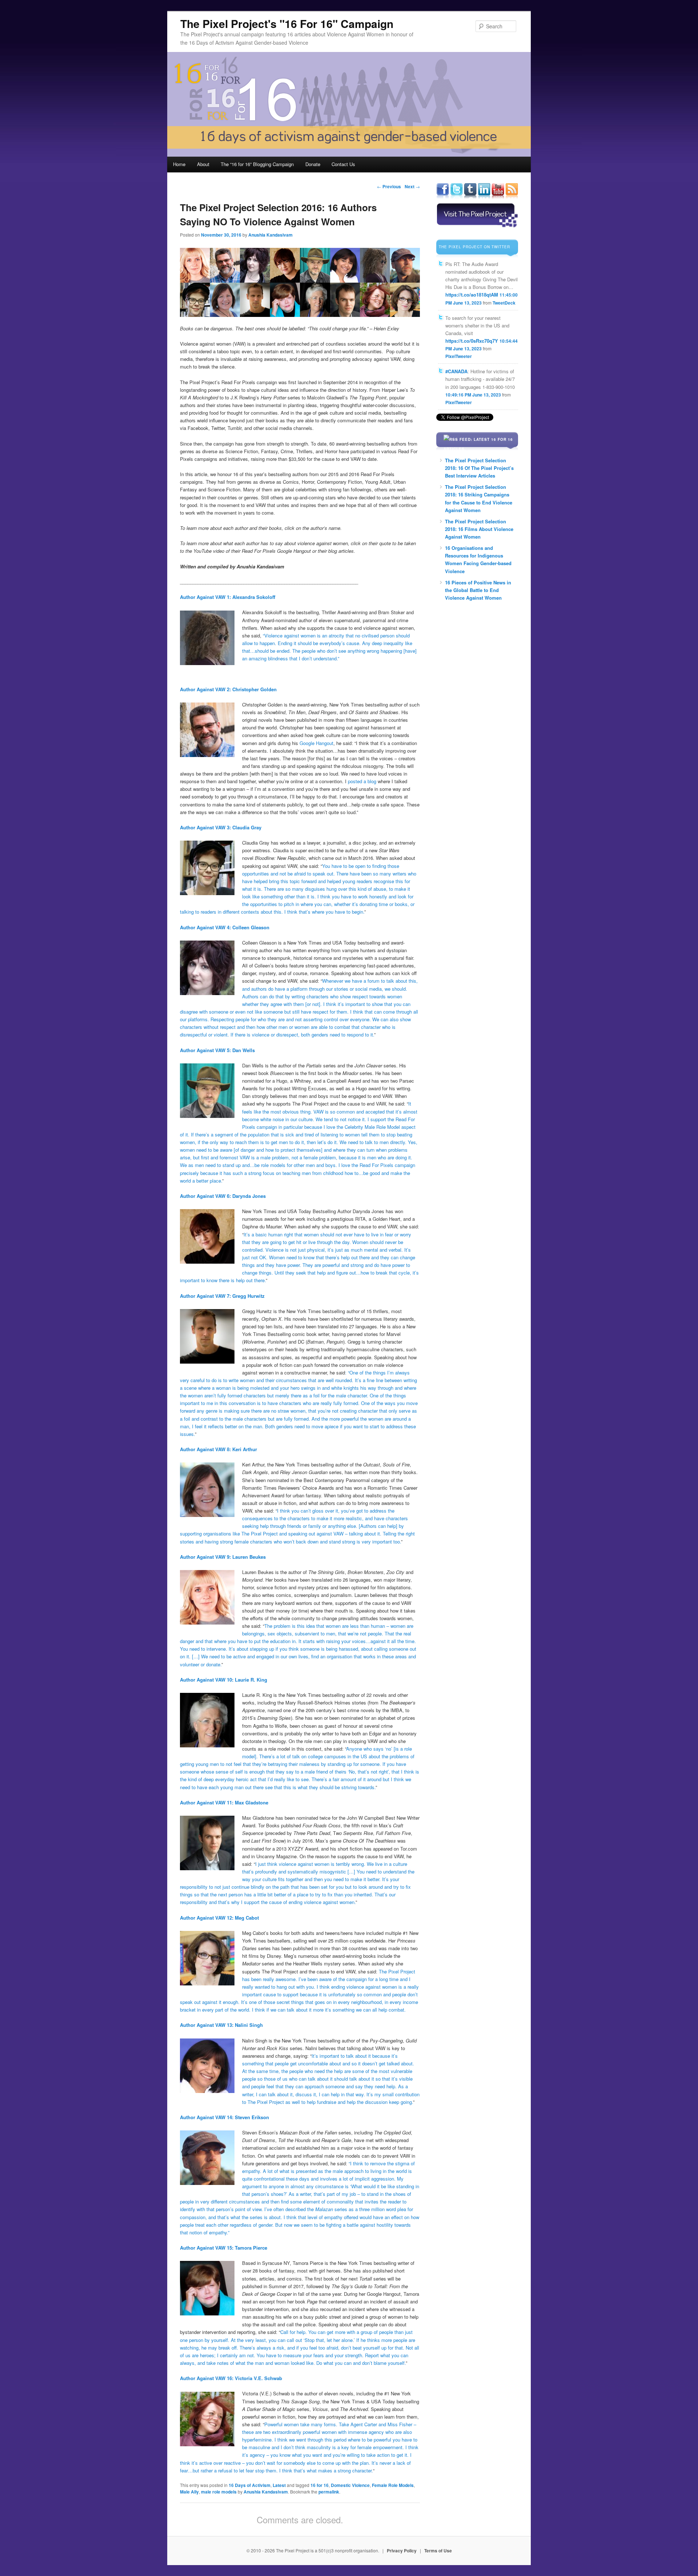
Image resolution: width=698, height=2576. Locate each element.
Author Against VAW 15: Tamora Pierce (224, 2248)
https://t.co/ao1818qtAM (472, 295)
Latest (279, 2485)
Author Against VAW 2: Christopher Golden (228, 689)
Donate (313, 164)
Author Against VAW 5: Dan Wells (217, 1050)
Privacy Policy (402, 2551)
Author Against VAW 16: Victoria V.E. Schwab (231, 2378)
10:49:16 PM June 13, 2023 (473, 395)
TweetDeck (504, 303)
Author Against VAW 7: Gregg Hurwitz (222, 1296)
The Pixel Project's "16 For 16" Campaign (287, 23)
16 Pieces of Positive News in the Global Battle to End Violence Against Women (478, 590)
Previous (389, 186)
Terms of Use (438, 2551)
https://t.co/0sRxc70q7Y (472, 341)
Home (179, 164)
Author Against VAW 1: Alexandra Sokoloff (228, 597)
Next (412, 186)
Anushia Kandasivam (270, 235)
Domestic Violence (350, 2485)
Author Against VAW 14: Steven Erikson (224, 2117)
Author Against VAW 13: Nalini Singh (221, 2025)
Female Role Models (393, 2485)
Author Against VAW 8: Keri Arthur (218, 1449)
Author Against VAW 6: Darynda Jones (223, 1196)
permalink (329, 2492)
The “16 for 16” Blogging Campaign (257, 164)
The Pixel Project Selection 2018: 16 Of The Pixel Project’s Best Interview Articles (479, 468)
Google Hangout (316, 743)
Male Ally (189, 2492)
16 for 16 (320, 2485)
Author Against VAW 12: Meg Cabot (219, 1918)
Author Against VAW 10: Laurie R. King (224, 1680)
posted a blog (362, 781)
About (203, 164)
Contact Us (343, 164)
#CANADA (456, 371)
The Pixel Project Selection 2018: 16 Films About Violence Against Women (479, 529)
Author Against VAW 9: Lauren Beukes (223, 1557)
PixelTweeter (459, 356)
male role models (219, 2492)
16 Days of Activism (250, 2485)
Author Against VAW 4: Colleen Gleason (225, 927)
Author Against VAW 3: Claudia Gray (221, 827)
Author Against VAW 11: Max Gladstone (224, 1802)
